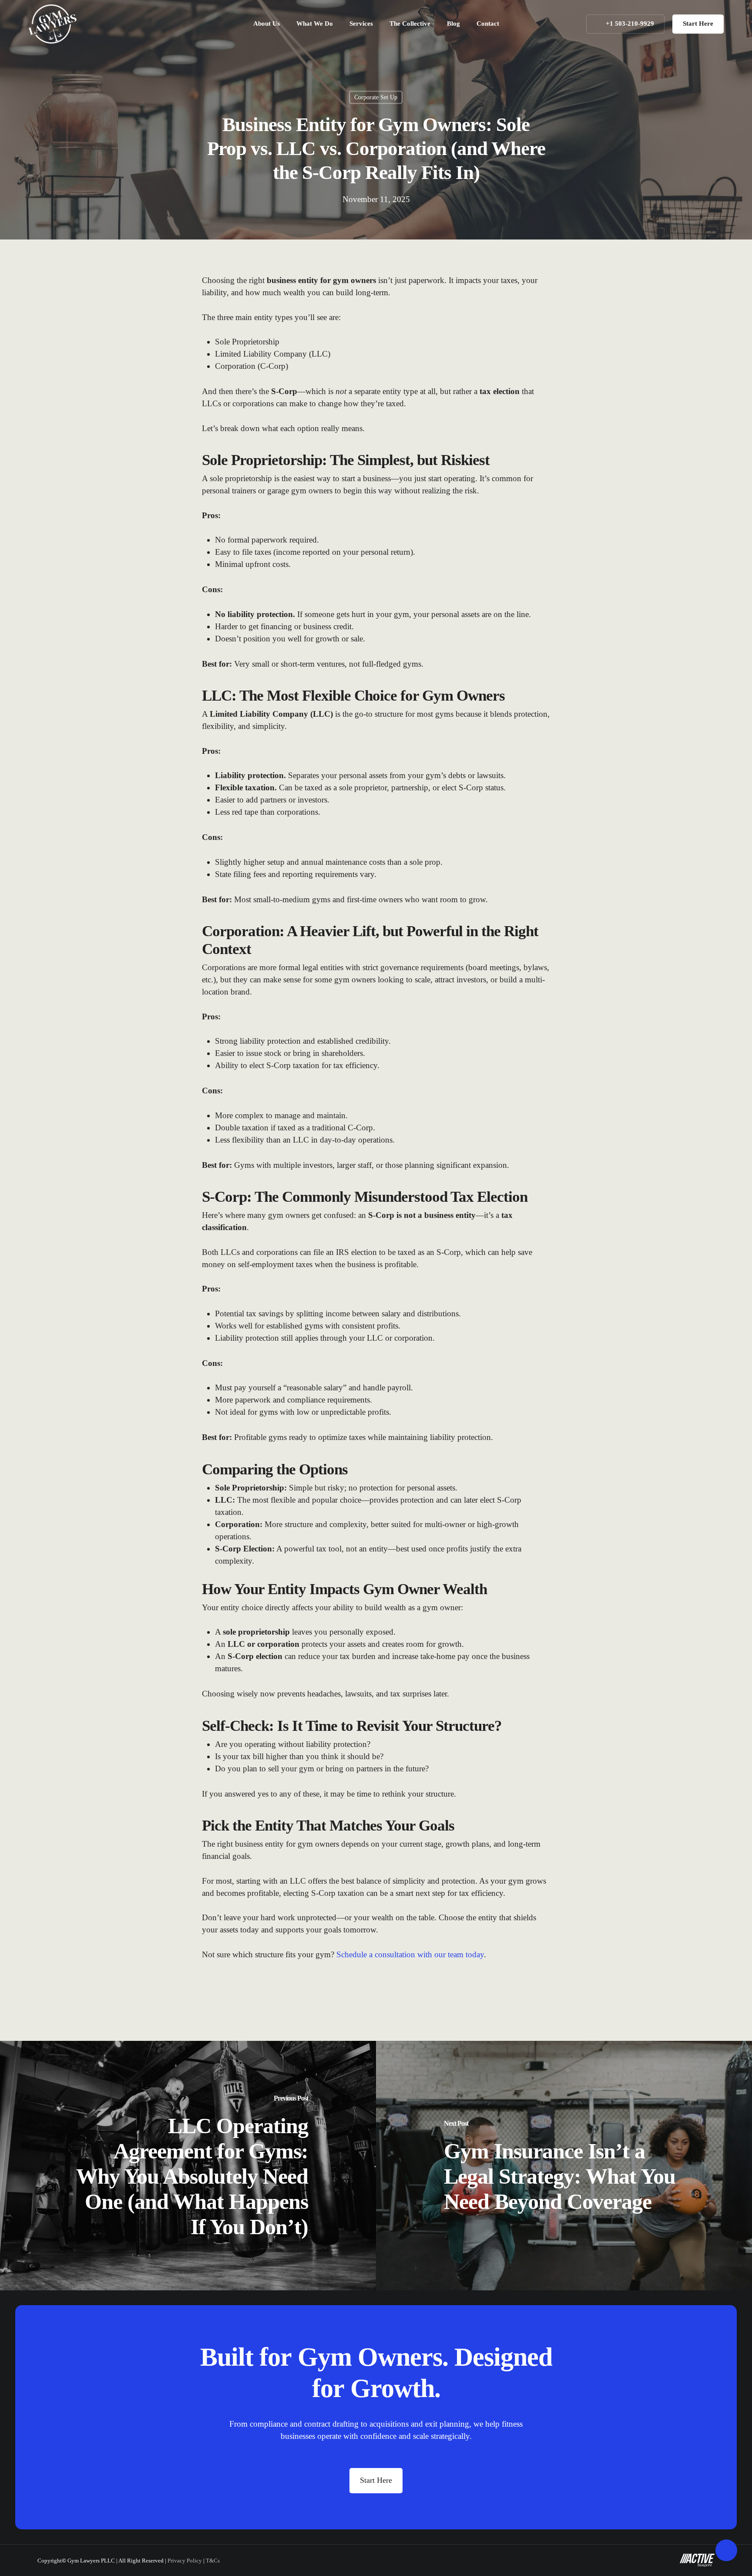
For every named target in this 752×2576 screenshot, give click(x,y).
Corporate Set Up (376, 97)
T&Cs (213, 2561)
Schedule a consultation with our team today (410, 1954)
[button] (376, 2481)
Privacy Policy (185, 2561)
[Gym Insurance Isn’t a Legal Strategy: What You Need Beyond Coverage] (564, 2166)
